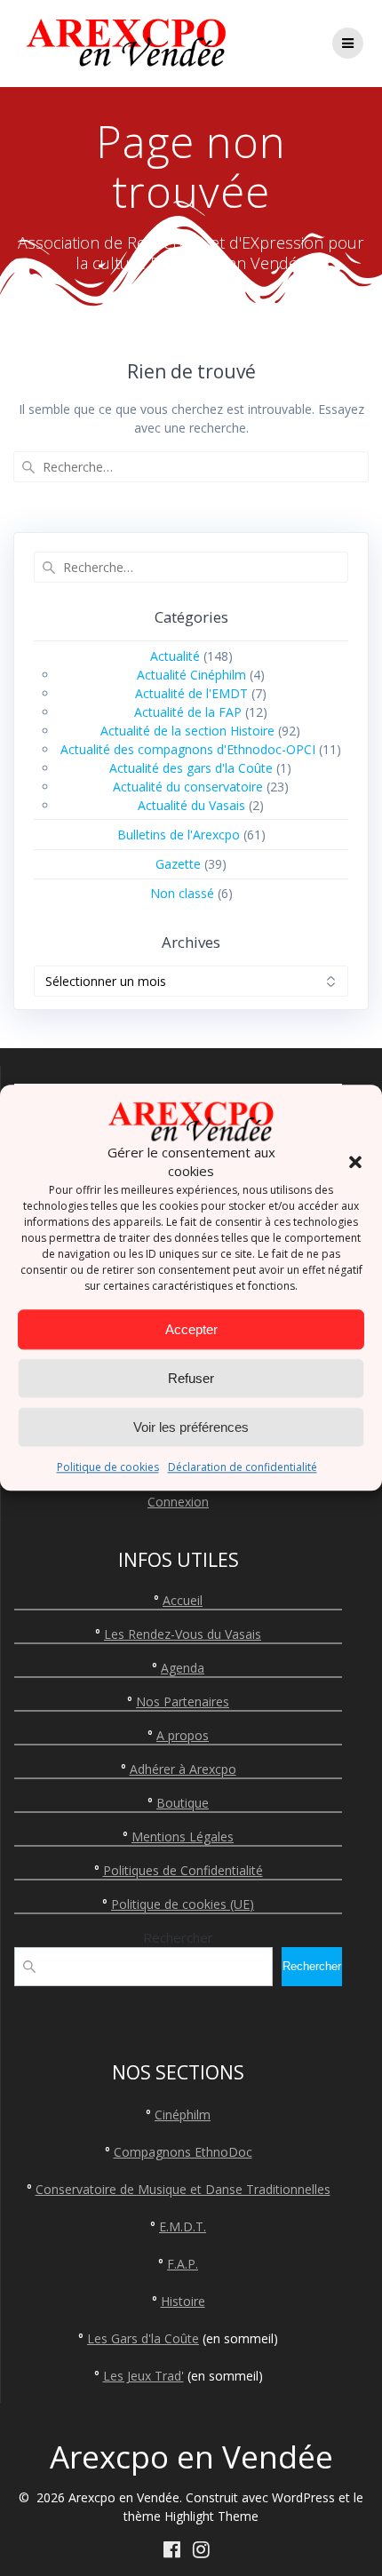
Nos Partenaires (183, 1701)
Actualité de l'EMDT (191, 693)
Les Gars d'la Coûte (143, 2338)
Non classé (182, 893)
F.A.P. (183, 2264)
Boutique (183, 1803)
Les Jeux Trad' (143, 2376)
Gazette (178, 864)
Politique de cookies (108, 1468)
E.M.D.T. (183, 2226)
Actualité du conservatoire (188, 787)
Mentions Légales (183, 1837)
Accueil (183, 1600)
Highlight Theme (211, 2516)
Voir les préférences (191, 1427)
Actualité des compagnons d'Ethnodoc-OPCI (188, 749)
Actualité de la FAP (188, 712)
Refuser (191, 1378)
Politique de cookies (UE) (183, 1904)
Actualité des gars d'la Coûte (191, 768)
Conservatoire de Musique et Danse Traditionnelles (183, 2189)
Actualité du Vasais (191, 805)
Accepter (191, 1329)
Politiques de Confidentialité (183, 1870)
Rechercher (178, 1937)
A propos (183, 1735)
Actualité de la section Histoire (187, 731)
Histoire (183, 2301)
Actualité (175, 656)
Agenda (183, 1668)
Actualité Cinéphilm (191, 675)
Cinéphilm (183, 2115)
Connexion (178, 1502)
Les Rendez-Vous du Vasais (183, 1634)
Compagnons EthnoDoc (183, 2152)
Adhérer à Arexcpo (183, 1769)
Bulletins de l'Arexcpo (179, 835)
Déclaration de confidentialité (243, 1468)
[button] (355, 1163)
